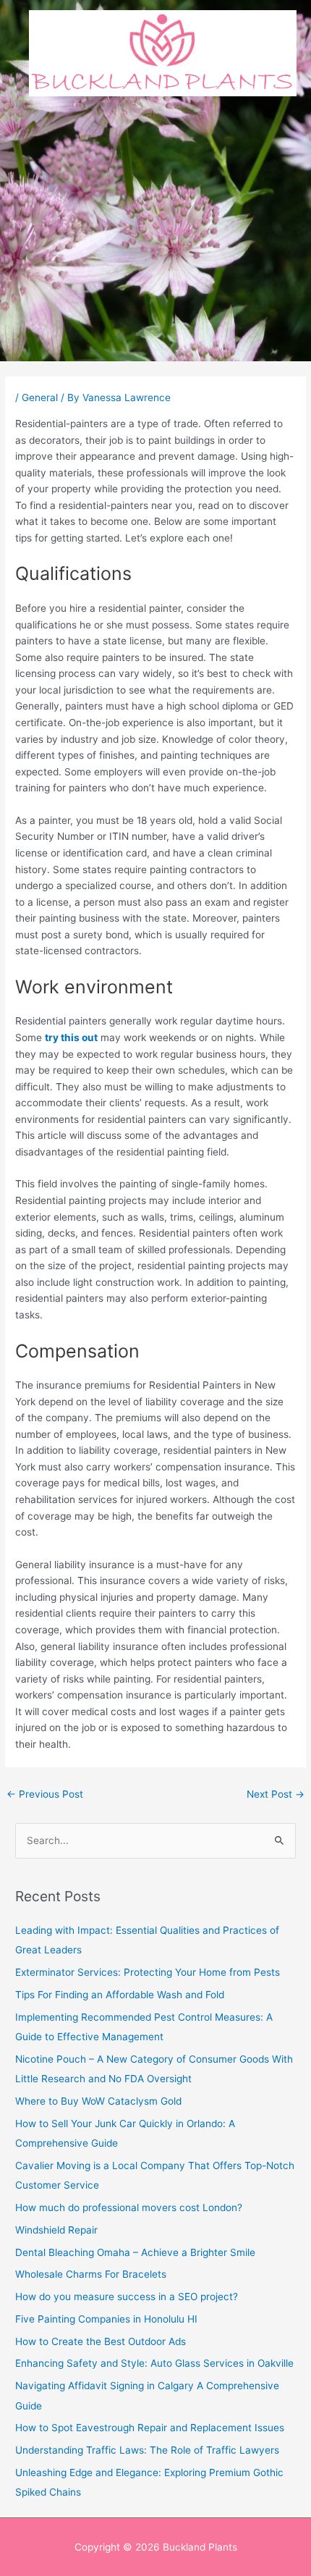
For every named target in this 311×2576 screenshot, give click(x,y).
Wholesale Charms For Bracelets (91, 2274)
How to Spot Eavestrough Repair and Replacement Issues (150, 2428)
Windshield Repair (56, 2230)
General (40, 397)
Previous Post (45, 1794)
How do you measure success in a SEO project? (127, 2297)
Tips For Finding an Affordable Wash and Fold (120, 1995)
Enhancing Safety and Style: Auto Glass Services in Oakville (154, 2363)
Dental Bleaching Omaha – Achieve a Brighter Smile (135, 2252)
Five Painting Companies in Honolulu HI (106, 2319)
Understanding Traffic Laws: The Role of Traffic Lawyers (147, 2450)
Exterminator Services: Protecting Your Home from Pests (148, 1972)
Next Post (276, 1794)
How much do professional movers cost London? (129, 2207)
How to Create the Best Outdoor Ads (101, 2341)
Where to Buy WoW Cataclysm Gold (98, 2101)
